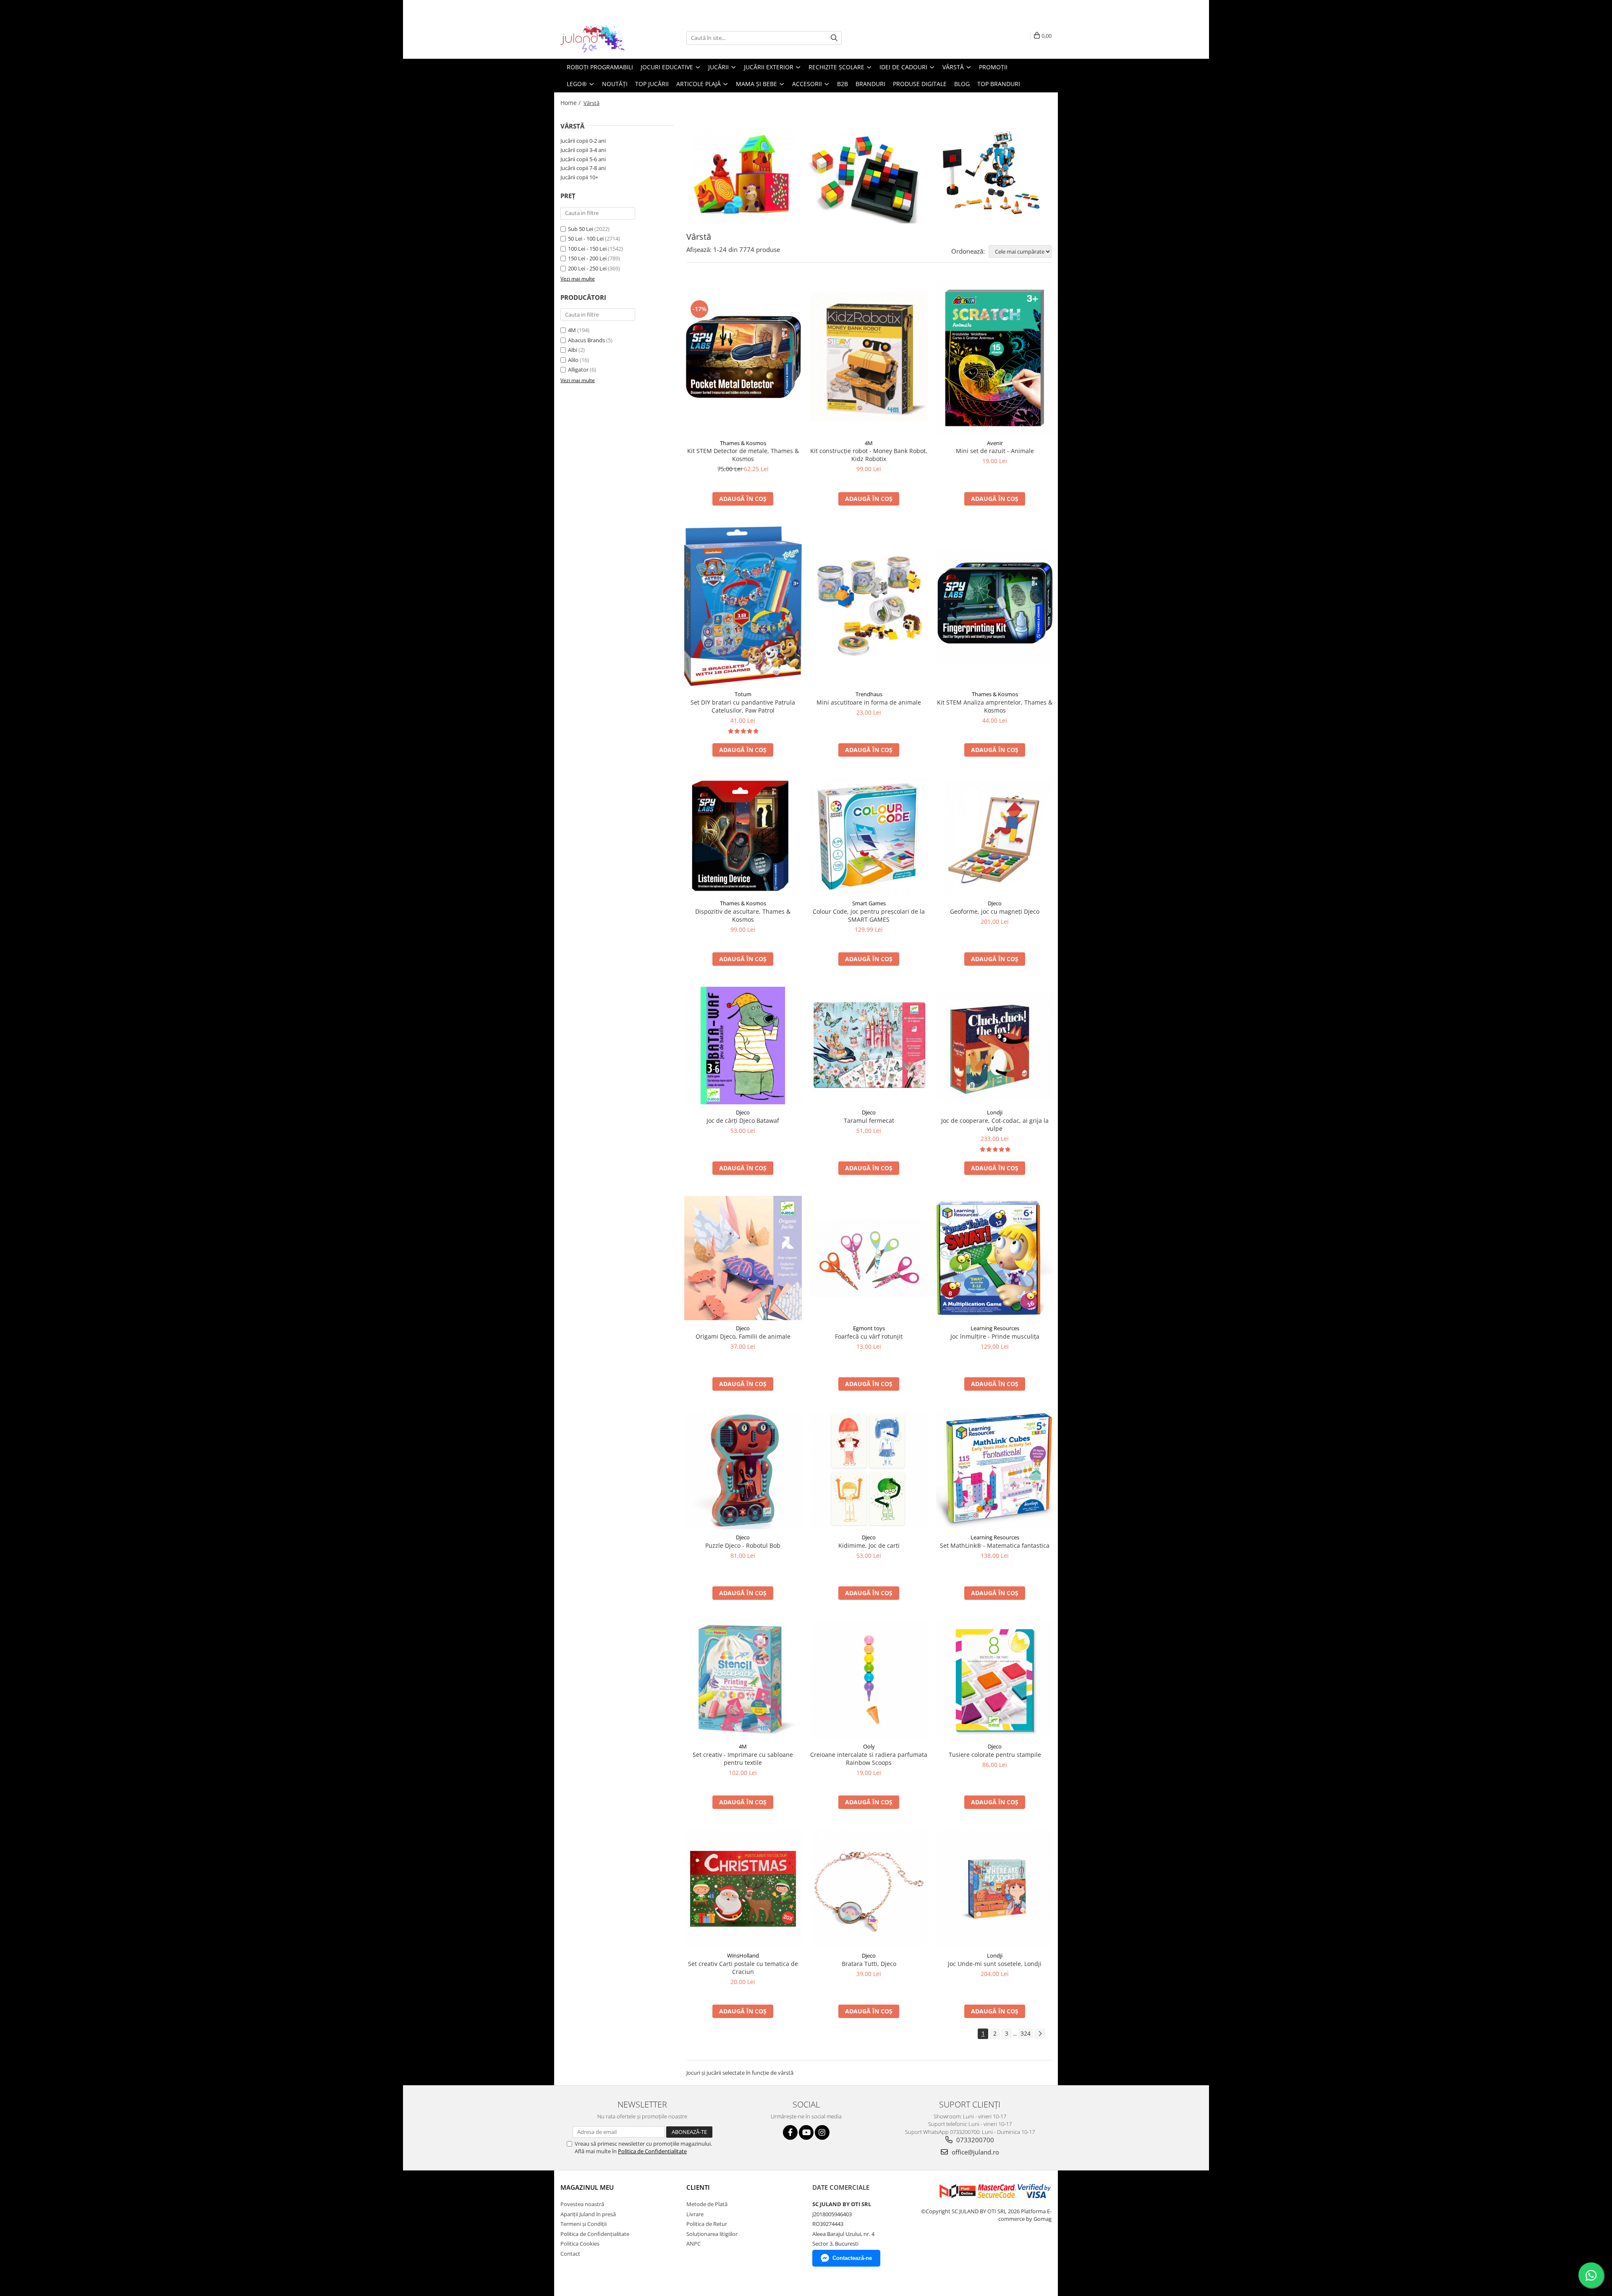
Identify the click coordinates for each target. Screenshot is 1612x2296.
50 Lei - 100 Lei (586, 239)
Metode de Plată (707, 2204)
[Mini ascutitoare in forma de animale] (869, 606)
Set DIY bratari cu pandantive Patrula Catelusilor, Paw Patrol (743, 706)
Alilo (573, 360)
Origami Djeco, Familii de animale (743, 1336)
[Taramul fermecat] (869, 1046)
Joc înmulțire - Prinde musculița (995, 1336)
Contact (570, 2254)
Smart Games (869, 903)
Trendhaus (869, 694)
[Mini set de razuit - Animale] (995, 357)
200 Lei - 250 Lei (587, 268)
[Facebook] (790, 2132)
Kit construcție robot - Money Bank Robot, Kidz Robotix (869, 455)
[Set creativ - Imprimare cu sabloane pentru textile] (743, 1680)
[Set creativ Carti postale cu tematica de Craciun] (743, 1889)
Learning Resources (995, 1328)
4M (572, 330)
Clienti (698, 2187)
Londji (995, 1112)
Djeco (995, 903)
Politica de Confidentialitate (652, 2151)
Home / (571, 103)
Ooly (869, 1746)
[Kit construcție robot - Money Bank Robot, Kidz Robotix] (869, 357)
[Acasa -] (602, 38)
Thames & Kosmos (743, 443)
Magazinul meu (587, 2187)
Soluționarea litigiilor (712, 2234)
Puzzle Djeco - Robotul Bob (743, 1545)
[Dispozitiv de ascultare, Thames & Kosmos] (743, 836)
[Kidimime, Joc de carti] (869, 1470)
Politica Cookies (580, 2244)
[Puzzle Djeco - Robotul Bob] (743, 1470)
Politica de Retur (707, 2224)
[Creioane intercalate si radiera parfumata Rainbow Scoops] (869, 1680)
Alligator (578, 370)
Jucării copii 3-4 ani (583, 150)
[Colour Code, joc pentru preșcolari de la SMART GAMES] (869, 836)
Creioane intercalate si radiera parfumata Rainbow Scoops (869, 1759)
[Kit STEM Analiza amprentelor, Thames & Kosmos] (995, 606)
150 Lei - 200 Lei (587, 258)
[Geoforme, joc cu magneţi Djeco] (995, 836)
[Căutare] (834, 38)
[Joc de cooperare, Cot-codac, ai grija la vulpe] (995, 1046)
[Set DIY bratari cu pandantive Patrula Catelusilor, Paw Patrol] (743, 607)
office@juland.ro (975, 2152)
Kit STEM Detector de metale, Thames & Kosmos (743, 455)
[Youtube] (806, 2132)
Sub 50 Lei (581, 229)
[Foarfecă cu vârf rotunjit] (869, 1258)
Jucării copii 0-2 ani (583, 141)
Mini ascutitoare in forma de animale (869, 702)
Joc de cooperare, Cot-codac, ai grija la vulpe (995, 1124)
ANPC (693, 2244)
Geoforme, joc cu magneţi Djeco (995, 911)
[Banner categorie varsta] (869, 173)
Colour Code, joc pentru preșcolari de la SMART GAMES (869, 915)
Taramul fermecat (869, 1120)
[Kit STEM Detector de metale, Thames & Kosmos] (743, 357)
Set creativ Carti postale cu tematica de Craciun (743, 1968)
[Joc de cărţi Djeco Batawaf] (743, 1046)
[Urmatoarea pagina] (1040, 2034)
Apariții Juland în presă (588, 2214)
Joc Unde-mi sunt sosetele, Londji (995, 1964)
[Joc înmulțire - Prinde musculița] (995, 1258)
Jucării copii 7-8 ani (583, 168)
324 (1026, 2033)
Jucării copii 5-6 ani (583, 159)
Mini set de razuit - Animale (995, 451)
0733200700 (974, 2140)
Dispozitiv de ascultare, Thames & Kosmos (743, 915)
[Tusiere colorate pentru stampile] (995, 1680)
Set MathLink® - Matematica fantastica (995, 1545)
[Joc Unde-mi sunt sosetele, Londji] (995, 1889)
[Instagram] (822, 2132)
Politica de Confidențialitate (595, 2234)
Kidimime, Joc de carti (869, 1545)
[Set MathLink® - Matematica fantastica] (995, 1470)
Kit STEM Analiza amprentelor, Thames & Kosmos (995, 706)
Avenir (995, 443)
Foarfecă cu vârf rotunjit (869, 1336)
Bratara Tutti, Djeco (869, 1964)
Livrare (695, 2214)
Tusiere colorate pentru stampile (995, 1755)
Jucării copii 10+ (579, 177)
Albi (573, 350)
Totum (743, 694)
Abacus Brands (586, 340)
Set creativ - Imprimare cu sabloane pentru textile (743, 1759)
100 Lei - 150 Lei (587, 249)
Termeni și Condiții (584, 2224)
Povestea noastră (582, 2204)
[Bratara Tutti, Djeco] (869, 1889)
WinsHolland (743, 1955)
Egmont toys (869, 1328)
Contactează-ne (852, 2258)
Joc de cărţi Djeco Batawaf (743, 1120)
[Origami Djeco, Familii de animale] (743, 1258)
